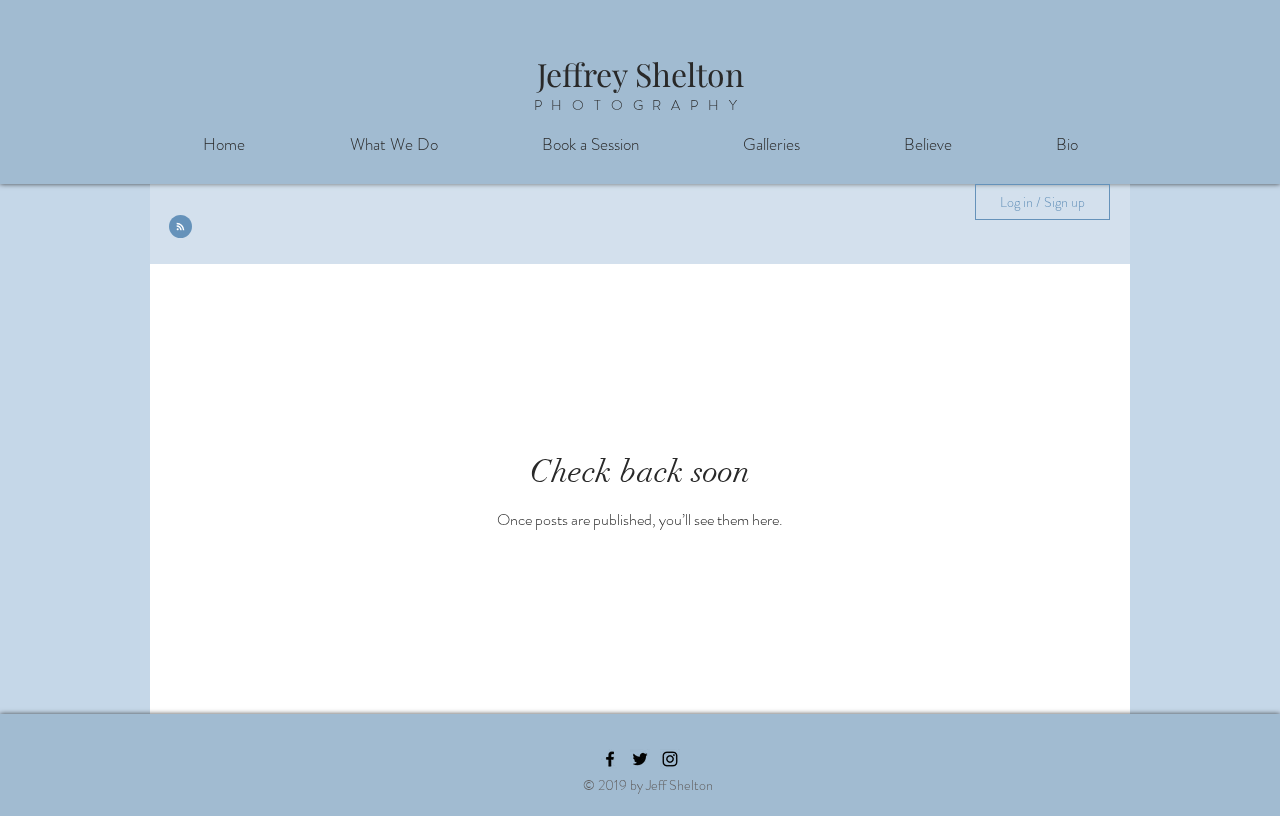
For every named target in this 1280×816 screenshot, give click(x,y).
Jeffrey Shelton (640, 73)
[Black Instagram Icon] (670, 759)
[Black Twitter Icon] (640, 759)
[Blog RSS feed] (180, 227)
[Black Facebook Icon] (610, 759)
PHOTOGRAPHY (640, 105)
